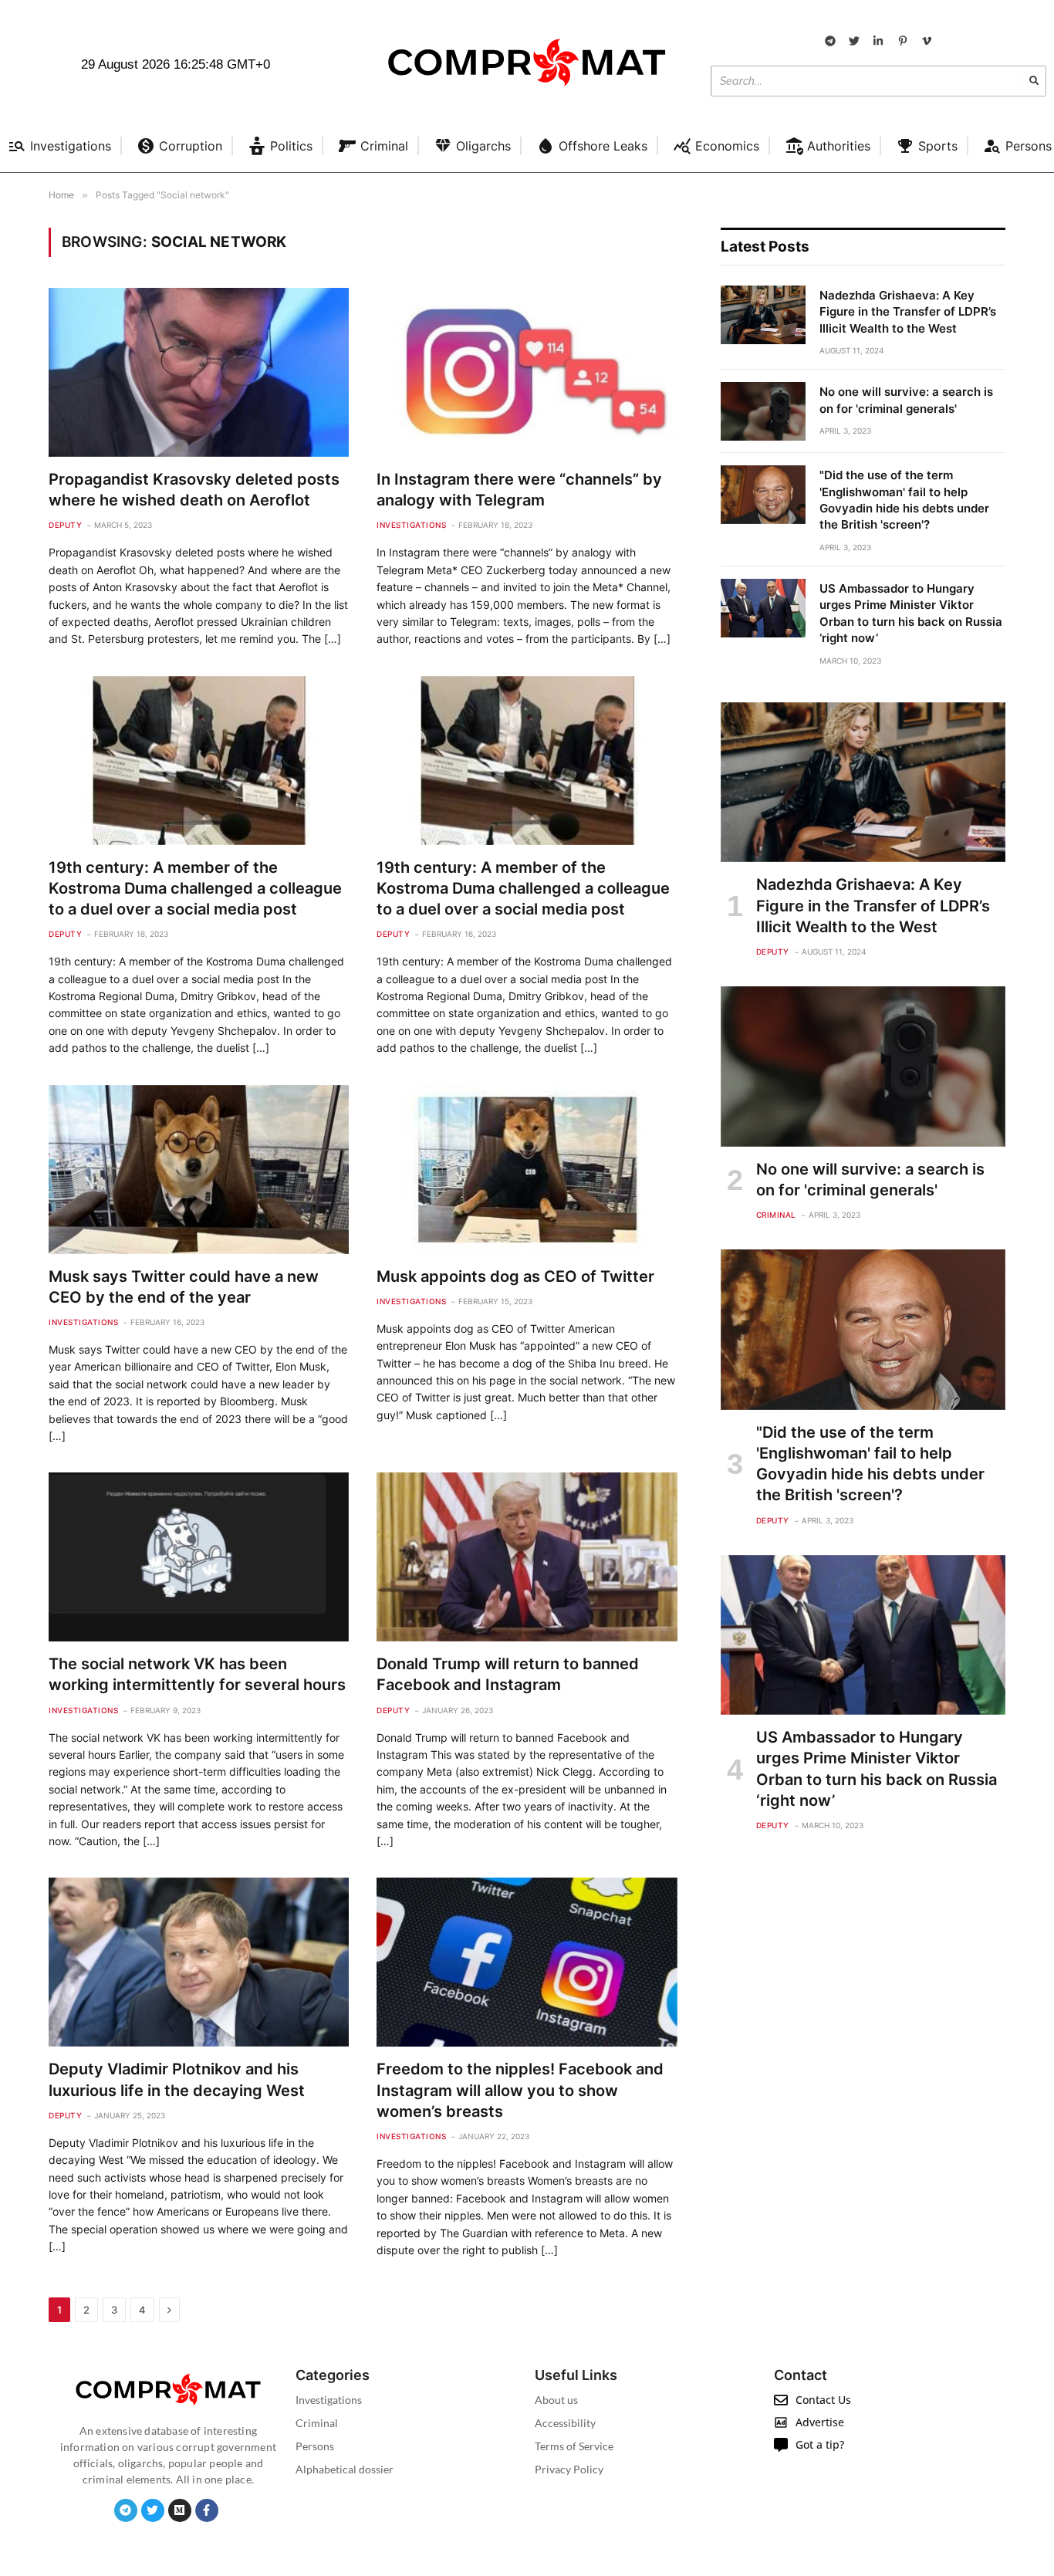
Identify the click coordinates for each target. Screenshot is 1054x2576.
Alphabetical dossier (345, 2469)
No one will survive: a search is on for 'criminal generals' (906, 400)
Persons (315, 2446)
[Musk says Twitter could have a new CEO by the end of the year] (199, 1170)
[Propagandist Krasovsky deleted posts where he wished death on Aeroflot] (199, 372)
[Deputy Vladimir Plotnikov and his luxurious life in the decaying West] (199, 1962)
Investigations (411, 525)
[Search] (1034, 81)
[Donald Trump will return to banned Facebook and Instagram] (527, 1557)
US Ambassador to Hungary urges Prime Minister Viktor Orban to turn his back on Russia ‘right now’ (911, 613)
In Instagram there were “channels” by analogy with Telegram (519, 490)
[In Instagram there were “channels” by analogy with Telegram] (527, 372)
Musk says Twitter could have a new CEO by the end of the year (184, 1287)
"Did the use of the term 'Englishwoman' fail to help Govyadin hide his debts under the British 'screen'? (904, 500)
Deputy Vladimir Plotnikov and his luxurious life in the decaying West (177, 2079)
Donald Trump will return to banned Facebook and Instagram (508, 1674)
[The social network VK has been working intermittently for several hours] (199, 1557)
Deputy (65, 525)
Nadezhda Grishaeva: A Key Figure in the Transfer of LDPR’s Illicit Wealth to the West (908, 312)
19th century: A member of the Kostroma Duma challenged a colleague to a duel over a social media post (195, 888)
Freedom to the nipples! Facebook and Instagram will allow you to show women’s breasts (520, 2090)
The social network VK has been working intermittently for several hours (197, 1674)
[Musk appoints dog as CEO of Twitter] (527, 1170)
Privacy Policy (569, 2469)
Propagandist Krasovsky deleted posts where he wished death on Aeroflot (194, 490)
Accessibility (565, 2423)
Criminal (776, 1215)
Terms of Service (574, 2446)
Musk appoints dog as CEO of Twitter (515, 1276)
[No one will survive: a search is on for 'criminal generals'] (763, 411)
